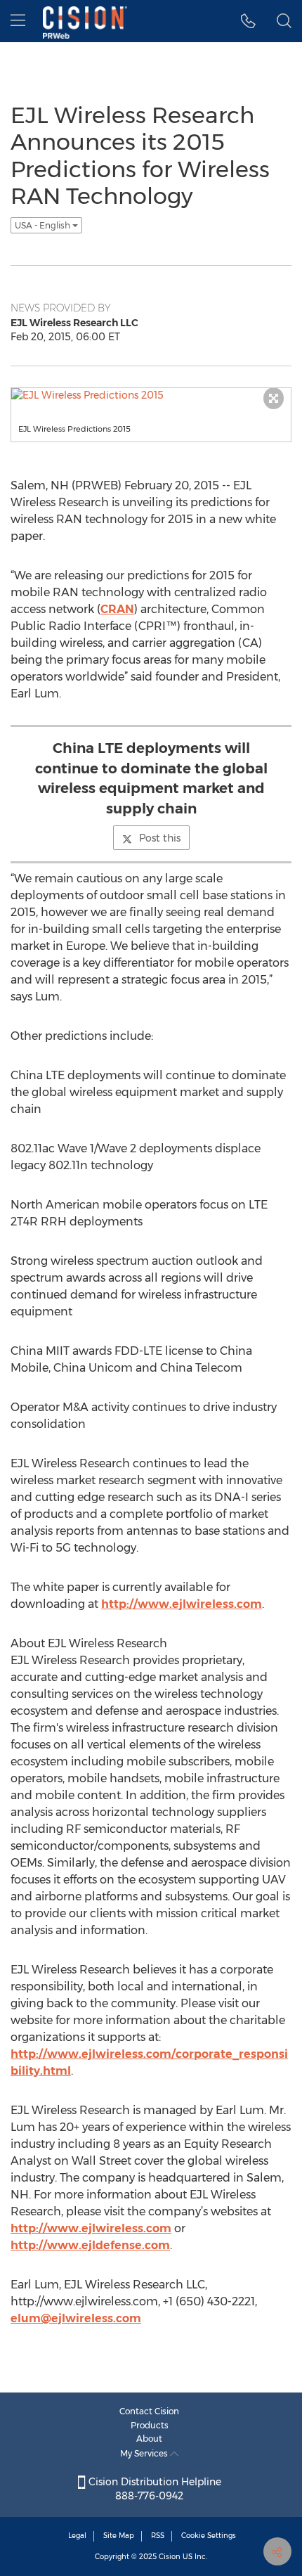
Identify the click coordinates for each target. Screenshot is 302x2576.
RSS (158, 2536)
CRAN (117, 609)
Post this (160, 838)
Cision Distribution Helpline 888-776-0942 (153, 2489)
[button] (248, 21)
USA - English (44, 225)
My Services (145, 2453)
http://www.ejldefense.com (90, 2245)
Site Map (119, 2536)
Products (150, 2425)
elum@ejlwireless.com (76, 2318)
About (149, 2439)
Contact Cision (149, 2411)
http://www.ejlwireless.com (182, 1604)
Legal (77, 2536)
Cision (170, 2557)
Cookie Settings (209, 2536)
